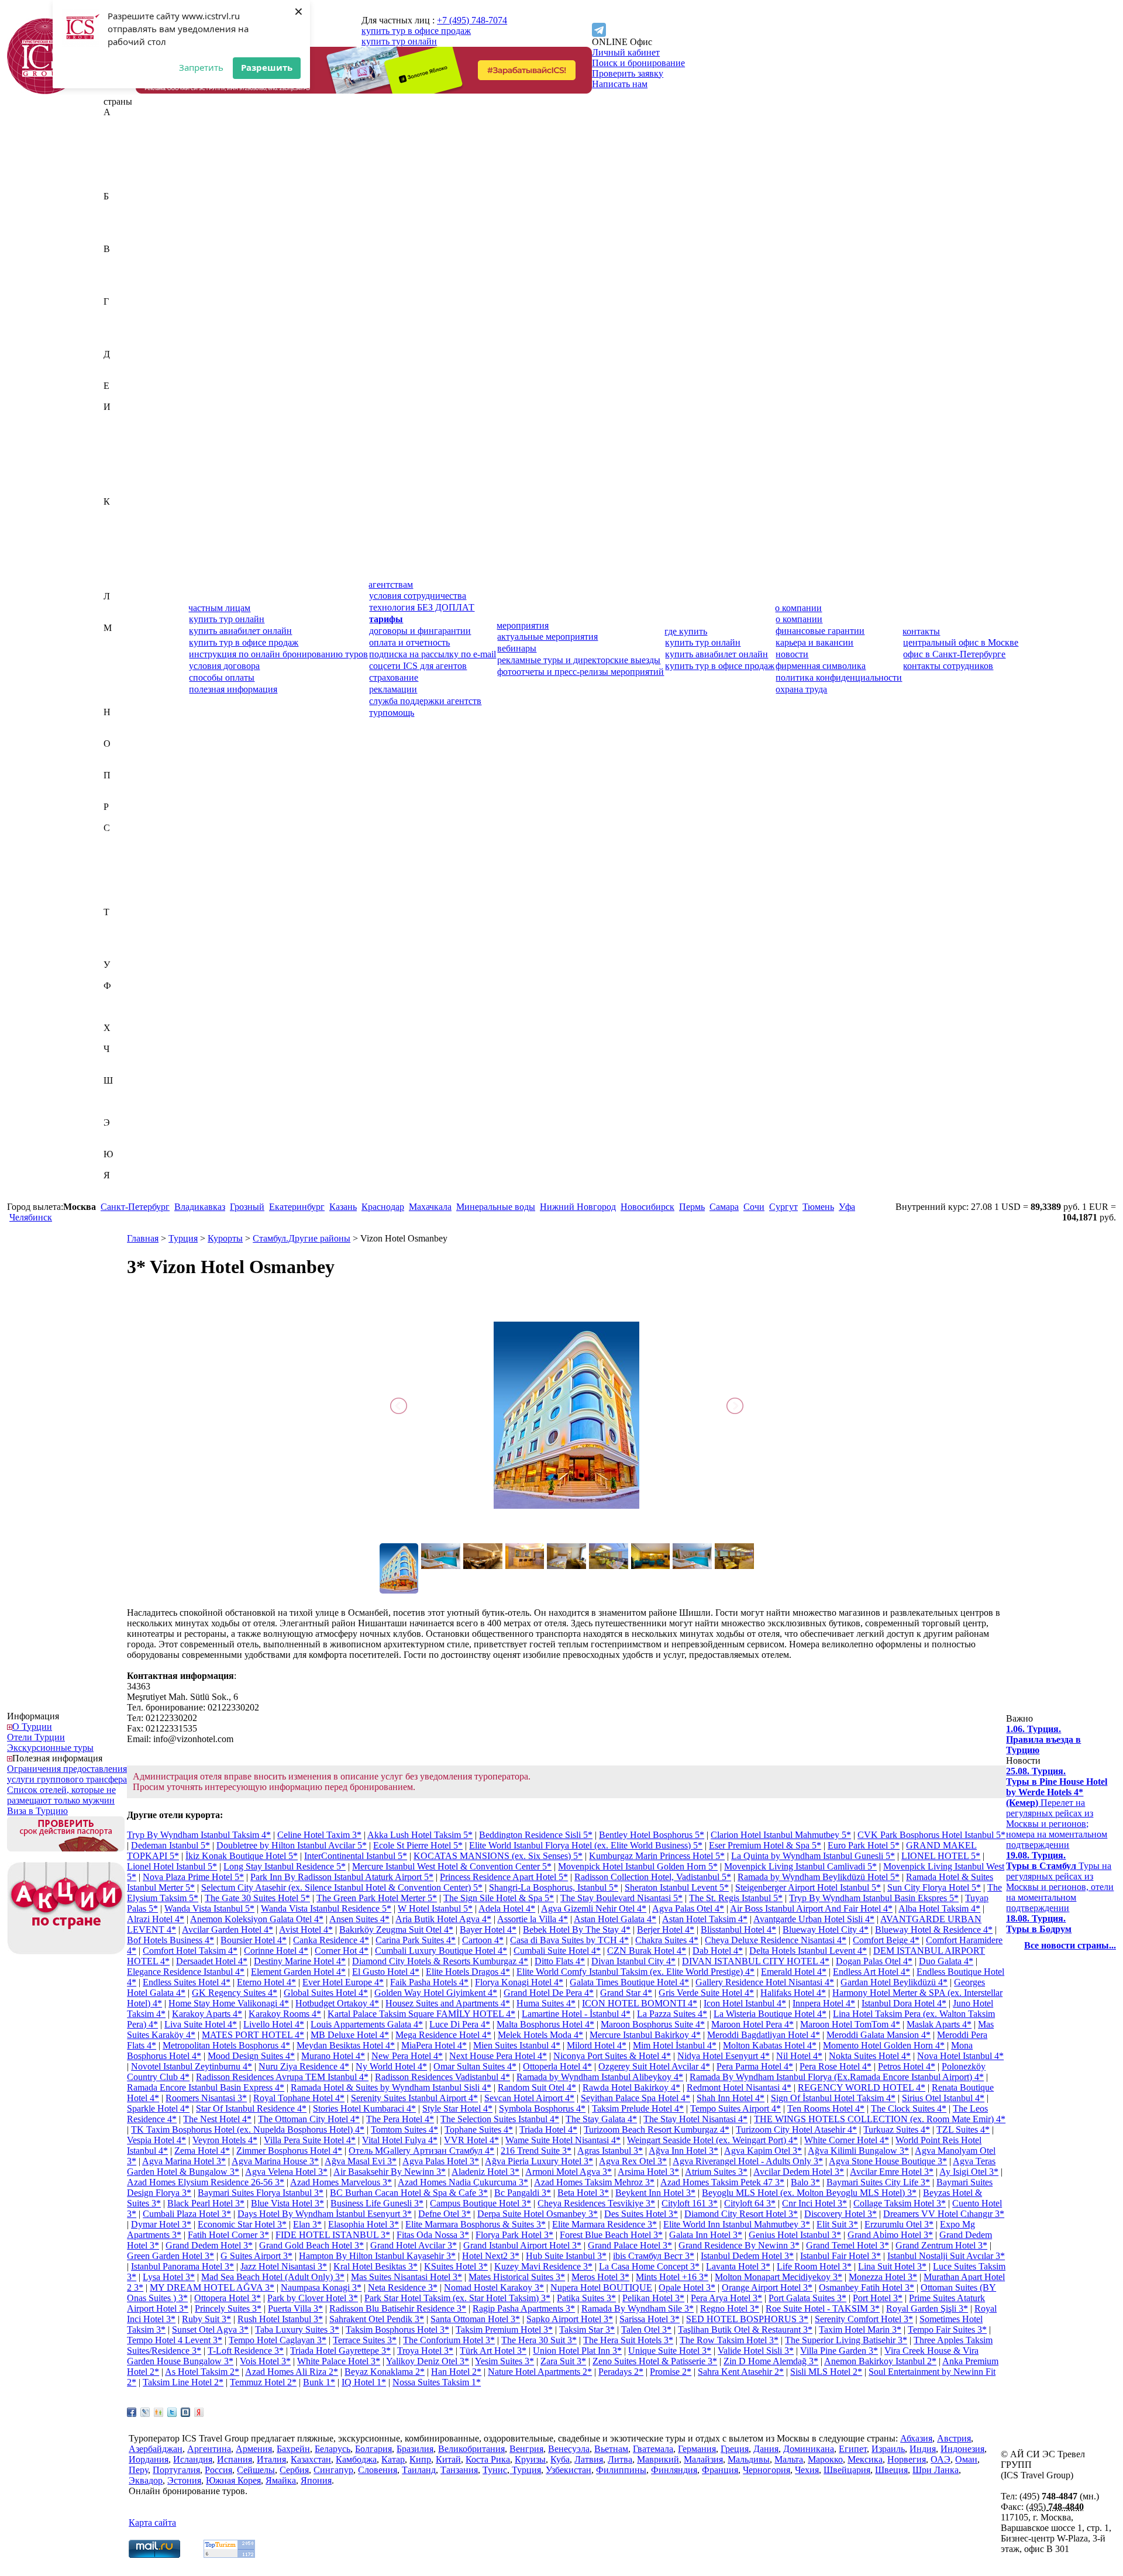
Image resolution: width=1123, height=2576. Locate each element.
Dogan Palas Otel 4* (874, 1961)
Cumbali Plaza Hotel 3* (187, 2214)
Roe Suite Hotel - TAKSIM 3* (823, 2308)
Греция (118, 333)
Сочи (754, 1207)
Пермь (692, 1207)
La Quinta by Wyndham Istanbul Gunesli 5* (813, 1856)
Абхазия (120, 123)
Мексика (121, 691)
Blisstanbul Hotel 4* (738, 1930)
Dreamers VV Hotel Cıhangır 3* (944, 2214)
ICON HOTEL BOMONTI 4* (640, 2003)
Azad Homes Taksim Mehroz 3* (594, 2182)
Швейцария (127, 1091)
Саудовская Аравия (142, 838)
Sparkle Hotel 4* (158, 2108)
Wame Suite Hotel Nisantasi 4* (563, 2140)
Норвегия (123, 733)
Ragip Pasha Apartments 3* (524, 2308)
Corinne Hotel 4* (276, 1951)
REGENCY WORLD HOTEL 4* (862, 2087)
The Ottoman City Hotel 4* (309, 2119)
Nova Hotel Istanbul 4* (960, 2056)
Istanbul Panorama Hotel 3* (182, 2266)
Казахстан (124, 512)
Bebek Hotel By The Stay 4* (577, 1930)
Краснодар (383, 1207)
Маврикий (125, 638)
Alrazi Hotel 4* (156, 1919)
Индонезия (125, 438)
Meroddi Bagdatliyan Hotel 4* (764, 2035)
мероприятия (523, 625)
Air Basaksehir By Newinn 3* (390, 2172)
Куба (113, 575)
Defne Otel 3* (445, 2214)
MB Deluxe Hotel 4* (350, 2035)
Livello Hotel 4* (274, 2024)
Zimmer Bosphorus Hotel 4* (289, 2151)
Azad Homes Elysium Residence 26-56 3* (206, 2182)
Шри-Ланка (127, 1112)
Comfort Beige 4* (886, 1940)
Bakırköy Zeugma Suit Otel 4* (396, 1930)
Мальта (118, 670)
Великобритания (137, 259)
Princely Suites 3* (228, 2308)
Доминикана (129, 375)
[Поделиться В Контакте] (185, 2412)
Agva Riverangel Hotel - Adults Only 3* (748, 2161)
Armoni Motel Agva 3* (569, 2172)
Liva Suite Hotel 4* (201, 2024)
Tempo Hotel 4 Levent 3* (175, 2340)
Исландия (123, 470)
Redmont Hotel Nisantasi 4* (739, 2087)
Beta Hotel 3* (583, 2193)
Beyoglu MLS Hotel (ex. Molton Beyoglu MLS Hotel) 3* (809, 2193)
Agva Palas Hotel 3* (441, 2161)
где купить (686, 631)
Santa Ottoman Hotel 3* (475, 2319)
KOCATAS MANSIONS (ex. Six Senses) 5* (498, 1856)
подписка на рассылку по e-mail (433, 654)
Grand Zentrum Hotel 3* (941, 2245)
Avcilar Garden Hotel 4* (228, 1930)
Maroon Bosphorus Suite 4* (653, 2024)
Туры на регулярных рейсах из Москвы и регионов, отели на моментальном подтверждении (1060, 1882)
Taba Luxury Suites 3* (297, 2330)
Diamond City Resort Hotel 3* (741, 2214)
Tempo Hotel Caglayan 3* (278, 2340)
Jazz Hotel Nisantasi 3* (284, 2266)
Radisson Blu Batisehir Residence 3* (398, 2308)
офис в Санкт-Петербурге (954, 654)
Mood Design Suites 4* (251, 2056)
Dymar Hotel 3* (161, 2224)
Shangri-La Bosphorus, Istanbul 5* (554, 1887)
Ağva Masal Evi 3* (361, 2161)
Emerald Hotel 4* (794, 1972)
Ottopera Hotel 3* (228, 2298)
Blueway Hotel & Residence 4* (934, 1930)
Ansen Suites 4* (359, 1919)
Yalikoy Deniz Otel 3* (428, 2361)
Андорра (121, 165)
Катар (115, 533)
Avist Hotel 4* (306, 1930)
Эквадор (120, 1133)
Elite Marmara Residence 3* (604, 2224)
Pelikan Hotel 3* (653, 2298)
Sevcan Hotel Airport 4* (529, 2098)
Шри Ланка (936, 2470)
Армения (122, 186)
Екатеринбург (297, 1207)
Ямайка (119, 1186)
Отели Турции (36, 1737)
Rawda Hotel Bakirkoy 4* (631, 2087)
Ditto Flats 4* (560, 1961)
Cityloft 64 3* (750, 2203)
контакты (921, 631)
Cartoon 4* (483, 1940)
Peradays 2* (621, 2372)
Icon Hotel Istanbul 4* (745, 2003)
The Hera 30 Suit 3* (539, 2340)
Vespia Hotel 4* (156, 2140)
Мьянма (119, 701)
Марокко (121, 680)
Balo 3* (805, 2182)
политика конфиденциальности (839, 677)
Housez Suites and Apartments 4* (448, 2003)
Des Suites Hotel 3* (641, 2214)
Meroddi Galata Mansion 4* (879, 2035)
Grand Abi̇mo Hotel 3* (890, 2235)
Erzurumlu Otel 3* (899, 2224)
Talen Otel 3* (646, 2330)
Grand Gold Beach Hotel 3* (311, 2245)
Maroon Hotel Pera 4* (752, 2024)
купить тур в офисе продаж (416, 31)
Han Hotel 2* (456, 2372)
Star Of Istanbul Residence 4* (251, 2108)
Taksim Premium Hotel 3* (504, 2330)
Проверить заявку (628, 73)
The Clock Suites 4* (909, 2108)
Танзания (122, 933)
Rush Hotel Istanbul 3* (280, 2319)
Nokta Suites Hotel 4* (870, 2056)
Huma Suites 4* (546, 2003)
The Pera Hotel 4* (400, 2119)
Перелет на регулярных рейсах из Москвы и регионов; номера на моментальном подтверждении (1057, 1808)
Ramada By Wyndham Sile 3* (638, 2308)
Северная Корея (135, 849)
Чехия (116, 1070)
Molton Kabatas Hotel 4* (770, 2045)
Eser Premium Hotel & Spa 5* (765, 1845)
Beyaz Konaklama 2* (385, 2372)
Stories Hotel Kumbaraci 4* (364, 2108)
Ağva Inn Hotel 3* (683, 2151)
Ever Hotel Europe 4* (343, 1982)
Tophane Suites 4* (479, 2130)
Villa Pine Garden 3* (839, 2351)
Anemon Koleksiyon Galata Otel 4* (257, 1919)
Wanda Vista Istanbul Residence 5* (326, 1908)
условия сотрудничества (418, 596)
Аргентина (125, 175)
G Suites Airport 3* (256, 2256)
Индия (117, 428)
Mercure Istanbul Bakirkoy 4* (645, 2035)
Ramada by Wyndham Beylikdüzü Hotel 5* (819, 1877)
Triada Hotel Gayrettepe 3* (340, 2351)
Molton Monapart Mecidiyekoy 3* (778, 2277)
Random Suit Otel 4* (537, 2087)
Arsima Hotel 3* (648, 2172)
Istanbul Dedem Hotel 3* (747, 2256)
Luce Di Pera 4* (460, 2024)
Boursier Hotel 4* (254, 1940)
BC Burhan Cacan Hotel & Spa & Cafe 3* (409, 2193)
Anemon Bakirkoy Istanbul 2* (880, 2361)
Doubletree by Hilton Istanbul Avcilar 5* (292, 1845)
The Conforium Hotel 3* (449, 2340)
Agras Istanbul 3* (610, 2151)
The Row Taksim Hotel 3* (729, 2340)
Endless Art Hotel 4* (871, 1972)
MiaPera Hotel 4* (434, 2045)
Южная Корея (131, 1165)
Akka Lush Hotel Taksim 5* (420, 1835)
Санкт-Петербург (135, 1207)
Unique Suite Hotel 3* (670, 2351)
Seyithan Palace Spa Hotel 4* (635, 2098)
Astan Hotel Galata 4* (615, 1919)
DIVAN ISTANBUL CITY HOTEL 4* (756, 1961)
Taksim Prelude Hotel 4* (638, 2108)
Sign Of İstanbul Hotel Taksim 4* (833, 2098)
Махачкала (430, 1207)
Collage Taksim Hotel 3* (900, 2203)
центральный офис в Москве (961, 642)
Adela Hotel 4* (507, 1908)
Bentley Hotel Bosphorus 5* (652, 1835)
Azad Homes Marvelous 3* (341, 2182)
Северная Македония (146, 859)
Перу (114, 786)
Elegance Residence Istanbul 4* (186, 1972)
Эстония (120, 1144)
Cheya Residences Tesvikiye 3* (596, 2203)
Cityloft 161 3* (690, 2203)
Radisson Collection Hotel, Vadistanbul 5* (653, 1877)
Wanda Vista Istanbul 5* (209, 1908)
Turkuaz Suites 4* (897, 2130)
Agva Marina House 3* (275, 2161)
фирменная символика (821, 666)
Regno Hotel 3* (730, 2308)
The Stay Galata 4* (601, 2119)
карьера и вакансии (814, 642)
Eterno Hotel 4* (266, 1982)
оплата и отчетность (409, 642)
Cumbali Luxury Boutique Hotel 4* (441, 1951)
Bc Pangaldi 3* (523, 2193)
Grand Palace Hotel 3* (630, 2245)
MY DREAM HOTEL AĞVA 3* (212, 2287)
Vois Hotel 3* (265, 2361)
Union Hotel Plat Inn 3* (577, 2351)
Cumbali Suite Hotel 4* (557, 1951)
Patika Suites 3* (586, 2298)
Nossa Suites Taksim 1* (437, 2382)
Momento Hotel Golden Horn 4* (884, 2045)
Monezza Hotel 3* (883, 2277)
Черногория (127, 1059)
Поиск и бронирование (638, 63)
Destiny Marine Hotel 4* (300, 1961)
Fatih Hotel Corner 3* (228, 2235)
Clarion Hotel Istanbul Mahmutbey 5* (781, 1835)
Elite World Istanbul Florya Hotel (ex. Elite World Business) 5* (586, 1845)
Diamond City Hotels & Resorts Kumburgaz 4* (440, 1961)
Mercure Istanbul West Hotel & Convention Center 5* (452, 1866)
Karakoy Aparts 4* (207, 2014)
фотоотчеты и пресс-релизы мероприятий (581, 672)
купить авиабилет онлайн (240, 631)
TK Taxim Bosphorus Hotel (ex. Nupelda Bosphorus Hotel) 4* (248, 2130)
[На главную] (45, 91)
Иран (114, 459)
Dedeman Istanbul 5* (170, 1845)
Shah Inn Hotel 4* (731, 2098)
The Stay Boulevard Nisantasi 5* (621, 1898)
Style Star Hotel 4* (457, 2108)
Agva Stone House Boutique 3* (888, 2161)
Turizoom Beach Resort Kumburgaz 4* (657, 2130)
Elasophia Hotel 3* (364, 2224)
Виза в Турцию (37, 1811)
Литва (116, 617)
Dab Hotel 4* (718, 1951)
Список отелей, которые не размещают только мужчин (61, 1795)
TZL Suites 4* (963, 2130)
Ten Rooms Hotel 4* (826, 2108)
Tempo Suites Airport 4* (736, 2108)
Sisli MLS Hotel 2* (826, 2372)
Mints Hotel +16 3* (672, 2277)
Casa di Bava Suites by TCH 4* (569, 1940)
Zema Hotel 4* (202, 2151)
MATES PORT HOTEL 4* (253, 2035)
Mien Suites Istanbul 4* (517, 2045)
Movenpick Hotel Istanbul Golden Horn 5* (638, 1866)
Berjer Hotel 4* (666, 1930)
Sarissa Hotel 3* (650, 2319)
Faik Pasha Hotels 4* (429, 1982)
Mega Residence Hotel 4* (443, 2035)
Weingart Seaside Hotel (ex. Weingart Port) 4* (712, 2140)
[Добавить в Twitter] (172, 2412)
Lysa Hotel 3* (169, 2277)
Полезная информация (57, 1758)
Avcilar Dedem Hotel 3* (799, 2172)
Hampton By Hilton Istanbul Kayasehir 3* (377, 2256)
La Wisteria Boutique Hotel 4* (770, 2014)
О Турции (32, 1727)
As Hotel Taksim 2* (202, 2372)
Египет (118, 396)
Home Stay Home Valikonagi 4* (229, 2003)
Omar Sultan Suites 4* (475, 2066)
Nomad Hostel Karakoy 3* (494, 2287)
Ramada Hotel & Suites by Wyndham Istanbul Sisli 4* (391, 2087)
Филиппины (129, 996)
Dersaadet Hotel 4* (212, 1961)
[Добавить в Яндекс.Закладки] (199, 2412)
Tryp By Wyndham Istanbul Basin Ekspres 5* (874, 1898)
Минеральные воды (496, 1207)
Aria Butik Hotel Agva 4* (443, 1919)
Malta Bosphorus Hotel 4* (545, 2024)
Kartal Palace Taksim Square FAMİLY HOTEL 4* (421, 2014)
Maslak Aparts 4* (939, 2024)
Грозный (247, 1207)
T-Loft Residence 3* (246, 2351)
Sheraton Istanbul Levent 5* (677, 1887)
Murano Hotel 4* (333, 2056)
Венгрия (120, 270)
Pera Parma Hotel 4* (755, 2066)
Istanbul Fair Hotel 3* (840, 2256)
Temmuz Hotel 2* (263, 2382)
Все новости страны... (1070, 1945)
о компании (798, 608)
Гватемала (124, 312)
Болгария (122, 228)
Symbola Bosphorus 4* (542, 2108)
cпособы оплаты (222, 677)
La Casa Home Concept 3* (649, 2266)
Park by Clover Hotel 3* (313, 2298)
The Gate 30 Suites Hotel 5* (257, 1898)
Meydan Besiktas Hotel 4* (346, 2045)
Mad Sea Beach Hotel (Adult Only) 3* (273, 2277)
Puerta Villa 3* (295, 2308)
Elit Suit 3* (837, 2224)
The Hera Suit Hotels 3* (628, 2340)
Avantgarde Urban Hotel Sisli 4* (814, 1919)
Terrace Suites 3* (365, 2340)
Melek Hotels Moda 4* (540, 2035)
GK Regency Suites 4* (235, 1993)
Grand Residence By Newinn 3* (739, 2245)
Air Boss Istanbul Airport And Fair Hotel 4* (811, 1908)
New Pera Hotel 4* (407, 2056)
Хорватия (123, 1038)
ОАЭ (113, 754)
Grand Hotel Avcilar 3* (414, 2245)
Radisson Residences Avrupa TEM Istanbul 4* (282, 2077)
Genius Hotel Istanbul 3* (795, 2235)
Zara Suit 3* (563, 2361)
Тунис (116, 944)
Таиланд (120, 923)
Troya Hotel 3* (425, 2351)
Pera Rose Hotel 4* (836, 2066)
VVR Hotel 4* (471, 2140)
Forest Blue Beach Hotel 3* (611, 2235)
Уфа (847, 1207)
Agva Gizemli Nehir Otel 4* (594, 1908)
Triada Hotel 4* (548, 2130)
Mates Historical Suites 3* (517, 2277)
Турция (118, 954)
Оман (115, 765)
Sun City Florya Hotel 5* (934, 1887)
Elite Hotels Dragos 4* (468, 1972)
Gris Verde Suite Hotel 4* (706, 1993)
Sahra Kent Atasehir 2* (741, 2372)
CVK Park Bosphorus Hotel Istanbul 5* (931, 1835)
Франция (122, 1017)
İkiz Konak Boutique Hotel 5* (242, 1856)
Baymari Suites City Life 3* (878, 2182)
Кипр (114, 544)
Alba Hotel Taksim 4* (939, 1908)
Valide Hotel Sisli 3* (756, 2351)
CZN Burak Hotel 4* (647, 1951)
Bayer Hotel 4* (488, 1930)
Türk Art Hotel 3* (493, 2351)
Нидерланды (129, 723)
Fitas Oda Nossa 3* (433, 2235)
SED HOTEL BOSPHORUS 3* (747, 2319)
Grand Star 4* (626, 1993)
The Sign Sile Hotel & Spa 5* (499, 1898)
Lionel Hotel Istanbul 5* (172, 1866)
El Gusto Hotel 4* (386, 1972)
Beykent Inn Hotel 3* (655, 2193)
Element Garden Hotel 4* (298, 1972)
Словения (123, 901)
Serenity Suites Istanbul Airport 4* (414, 2098)
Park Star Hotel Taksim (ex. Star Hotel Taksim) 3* (457, 2298)
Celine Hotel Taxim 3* (319, 1835)
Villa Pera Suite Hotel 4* (310, 2140)
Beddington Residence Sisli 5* (536, 1835)
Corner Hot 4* (342, 1951)
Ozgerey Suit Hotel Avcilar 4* (654, 2066)
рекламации (393, 689)
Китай (116, 554)
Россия (117, 817)
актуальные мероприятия (547, 637)
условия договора (224, 666)
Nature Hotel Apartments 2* (540, 2372)
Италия (118, 491)
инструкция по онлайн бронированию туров (278, 654)
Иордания (123, 449)
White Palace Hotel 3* (339, 2361)
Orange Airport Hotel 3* (767, 2287)
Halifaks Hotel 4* (793, 1993)
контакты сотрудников (948, 666)
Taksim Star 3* (587, 2330)
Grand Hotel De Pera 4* (549, 1993)
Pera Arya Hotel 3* (726, 2298)
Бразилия (122, 238)
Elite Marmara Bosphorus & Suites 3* (476, 2224)
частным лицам (219, 608)
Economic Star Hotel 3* (242, 2224)
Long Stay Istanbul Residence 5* (285, 1866)
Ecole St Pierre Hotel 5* (418, 1845)
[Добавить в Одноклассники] (159, 2412)
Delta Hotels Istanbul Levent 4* (808, 1951)
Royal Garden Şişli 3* (927, 2308)
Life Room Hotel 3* (814, 2266)
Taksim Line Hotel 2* (183, 2382)
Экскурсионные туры (50, 1748)
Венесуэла (124, 280)
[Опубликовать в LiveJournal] (145, 2412)
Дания (116, 365)
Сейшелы (123, 870)
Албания (121, 154)
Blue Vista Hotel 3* (287, 2203)
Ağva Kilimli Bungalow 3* (858, 2151)
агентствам (391, 584)
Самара (724, 1207)
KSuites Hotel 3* (456, 2266)
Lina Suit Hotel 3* (892, 2266)
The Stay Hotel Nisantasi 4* (695, 2119)
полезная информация (233, 689)
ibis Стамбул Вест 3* (654, 2256)
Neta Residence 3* (403, 2287)
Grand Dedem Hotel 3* (209, 2245)
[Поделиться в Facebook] (132, 2412)
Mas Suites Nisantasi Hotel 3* (407, 2277)
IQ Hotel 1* (364, 2382)
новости (792, 654)
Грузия (117, 344)
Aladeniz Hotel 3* (485, 2172)
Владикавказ (200, 1207)
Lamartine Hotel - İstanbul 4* (576, 2014)
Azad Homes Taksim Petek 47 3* (722, 2182)
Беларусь (121, 217)
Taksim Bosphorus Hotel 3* (397, 2330)
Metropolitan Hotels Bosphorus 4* (226, 2045)
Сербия (118, 880)
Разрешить (267, 67)
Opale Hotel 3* (687, 2287)
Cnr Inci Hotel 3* (814, 2203)
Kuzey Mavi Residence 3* (543, 2266)
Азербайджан (130, 144)
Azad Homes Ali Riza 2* (292, 2372)
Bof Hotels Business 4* (170, 1940)
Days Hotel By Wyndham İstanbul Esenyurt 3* (325, 2214)
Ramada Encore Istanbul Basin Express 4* (206, 2087)
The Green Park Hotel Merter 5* (377, 1898)
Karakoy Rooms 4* (285, 2014)
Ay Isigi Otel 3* (969, 2172)
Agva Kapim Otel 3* (763, 2151)
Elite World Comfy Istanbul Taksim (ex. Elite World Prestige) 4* (635, 1972)
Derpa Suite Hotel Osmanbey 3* (538, 2214)
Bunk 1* (319, 2382)
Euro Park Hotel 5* (864, 1845)
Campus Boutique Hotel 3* (480, 2203)
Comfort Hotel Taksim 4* (190, 1951)
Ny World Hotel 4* (391, 2066)
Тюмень (818, 1207)
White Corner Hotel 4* (847, 2140)
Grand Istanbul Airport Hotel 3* (522, 2245)
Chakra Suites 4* (667, 1940)
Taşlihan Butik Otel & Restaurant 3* (745, 2330)
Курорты (225, 1238)
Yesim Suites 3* (504, 2361)
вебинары (517, 648)
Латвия (118, 607)
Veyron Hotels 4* (225, 2140)
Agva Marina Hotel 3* (184, 2161)
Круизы (530, 2459)
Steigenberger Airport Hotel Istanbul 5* (808, 1887)
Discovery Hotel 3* (840, 2214)
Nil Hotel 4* (799, 2056)
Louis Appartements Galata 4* (367, 2024)
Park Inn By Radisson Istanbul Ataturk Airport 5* (342, 1877)
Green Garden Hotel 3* (170, 2256)
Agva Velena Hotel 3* (286, 2172)
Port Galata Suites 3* (807, 2298)
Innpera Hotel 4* (824, 2003)
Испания (121, 480)
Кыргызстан (128, 586)
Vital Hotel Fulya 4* (400, 2140)
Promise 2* (671, 2372)
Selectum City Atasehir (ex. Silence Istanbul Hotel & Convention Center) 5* (342, 1887)
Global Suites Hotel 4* (326, 1993)
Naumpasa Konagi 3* (321, 2287)
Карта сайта (152, 2522)
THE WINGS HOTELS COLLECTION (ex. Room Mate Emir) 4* (880, 2119)
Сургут (783, 1207)
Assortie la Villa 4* (533, 1919)
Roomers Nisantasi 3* (206, 2098)
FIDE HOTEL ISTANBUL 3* (333, 2235)
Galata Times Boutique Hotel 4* (629, 1982)
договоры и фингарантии (420, 631)
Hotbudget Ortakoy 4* (337, 2003)
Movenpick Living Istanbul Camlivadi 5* (800, 1866)
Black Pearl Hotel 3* (206, 2203)
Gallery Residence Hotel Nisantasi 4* (765, 1982)
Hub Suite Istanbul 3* (566, 2256)
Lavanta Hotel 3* (738, 2266)
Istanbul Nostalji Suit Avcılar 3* (946, 2256)
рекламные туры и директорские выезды (579, 660)
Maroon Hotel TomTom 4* (850, 2024)
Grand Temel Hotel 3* (848, 2245)
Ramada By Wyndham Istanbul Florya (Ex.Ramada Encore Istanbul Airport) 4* (837, 2077)
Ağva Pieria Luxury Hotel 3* (539, 2161)
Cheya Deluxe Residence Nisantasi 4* (776, 1940)
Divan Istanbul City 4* (633, 1961)
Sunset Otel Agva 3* (210, 2330)
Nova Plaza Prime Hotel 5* (193, 1877)
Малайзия (123, 649)
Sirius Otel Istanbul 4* (943, 2098)
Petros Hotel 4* (907, 2066)
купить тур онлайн (399, 41)
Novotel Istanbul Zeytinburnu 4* (192, 2066)
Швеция (120, 1101)
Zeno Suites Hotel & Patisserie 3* (655, 2361)
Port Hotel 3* (878, 2298)
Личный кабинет (626, 52)
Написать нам (620, 84)
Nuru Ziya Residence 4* (304, 2066)
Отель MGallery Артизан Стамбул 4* (421, 2151)
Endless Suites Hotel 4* (187, 1982)
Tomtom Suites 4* (404, 2130)
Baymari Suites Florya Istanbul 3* (261, 2193)
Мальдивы (125, 659)
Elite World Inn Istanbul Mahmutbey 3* (737, 2224)
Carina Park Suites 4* (416, 1940)
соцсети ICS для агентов (418, 666)
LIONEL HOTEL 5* (941, 1856)
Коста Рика (126, 565)
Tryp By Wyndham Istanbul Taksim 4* (199, 1835)
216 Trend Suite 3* (536, 2151)
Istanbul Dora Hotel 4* (904, 2003)
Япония (119, 1196)
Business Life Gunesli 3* (377, 2203)
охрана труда (801, 689)
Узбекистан (126, 975)
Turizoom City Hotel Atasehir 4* (796, 2130)
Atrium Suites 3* (716, 2172)
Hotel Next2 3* (491, 2256)
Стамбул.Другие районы (302, 1238)
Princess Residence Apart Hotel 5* (504, 1877)
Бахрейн (120, 207)
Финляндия (127, 1007)
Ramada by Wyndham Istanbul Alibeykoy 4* (600, 2077)
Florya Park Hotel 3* (514, 2235)
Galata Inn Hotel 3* (706, 2235)
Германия (123, 323)
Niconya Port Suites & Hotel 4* (612, 2056)
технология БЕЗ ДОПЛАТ (422, 607)
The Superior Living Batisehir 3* (846, 2340)
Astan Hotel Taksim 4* (705, 1919)
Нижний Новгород (578, 1207)
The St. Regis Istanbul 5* (736, 1898)
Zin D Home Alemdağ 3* (771, 2361)
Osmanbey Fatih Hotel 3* (867, 2287)
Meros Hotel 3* (600, 2277)
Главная (143, 1238)
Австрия (120, 133)
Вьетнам (120, 291)
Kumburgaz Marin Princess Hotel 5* (657, 1856)
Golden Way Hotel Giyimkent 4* (436, 1993)
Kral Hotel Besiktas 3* (376, 2266)
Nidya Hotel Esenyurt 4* (724, 2056)
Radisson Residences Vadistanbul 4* (442, 2077)
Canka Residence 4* (331, 1940)
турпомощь (392, 713)
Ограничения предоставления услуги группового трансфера (67, 1774)
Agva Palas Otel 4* (688, 1908)
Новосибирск (647, 1207)
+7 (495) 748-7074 (472, 20)
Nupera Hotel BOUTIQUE (601, 2287)
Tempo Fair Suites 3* (947, 2330)
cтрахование (394, 677)
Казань (343, 1207)
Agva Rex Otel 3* (633, 2161)
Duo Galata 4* (946, 1961)
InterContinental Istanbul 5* (356, 1856)
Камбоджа (124, 523)
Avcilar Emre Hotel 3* (892, 2172)
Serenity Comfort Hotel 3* (864, 2319)
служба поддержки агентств (425, 701)
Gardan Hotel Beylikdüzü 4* (894, 1982)
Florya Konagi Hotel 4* (519, 1982)
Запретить (201, 67)
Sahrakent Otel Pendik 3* (377, 2319)
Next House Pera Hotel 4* (498, 2056)
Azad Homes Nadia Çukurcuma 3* (463, 2182)
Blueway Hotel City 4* (826, 1930)
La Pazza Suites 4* (672, 2014)
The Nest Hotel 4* (217, 2119)
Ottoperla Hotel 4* (557, 2066)
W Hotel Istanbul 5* (435, 1908)
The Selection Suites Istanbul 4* (500, 2119)
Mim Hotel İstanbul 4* (675, 2045)
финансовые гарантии (820, 631)
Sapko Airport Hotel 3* (570, 2319)
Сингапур (123, 891)
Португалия (127, 796)
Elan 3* (307, 2224)
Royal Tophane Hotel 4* (299, 2098)
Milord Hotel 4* (597, 2045)
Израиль (120, 417)
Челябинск (31, 1217)
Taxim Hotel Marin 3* (860, 2330)
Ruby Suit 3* (206, 2319)
